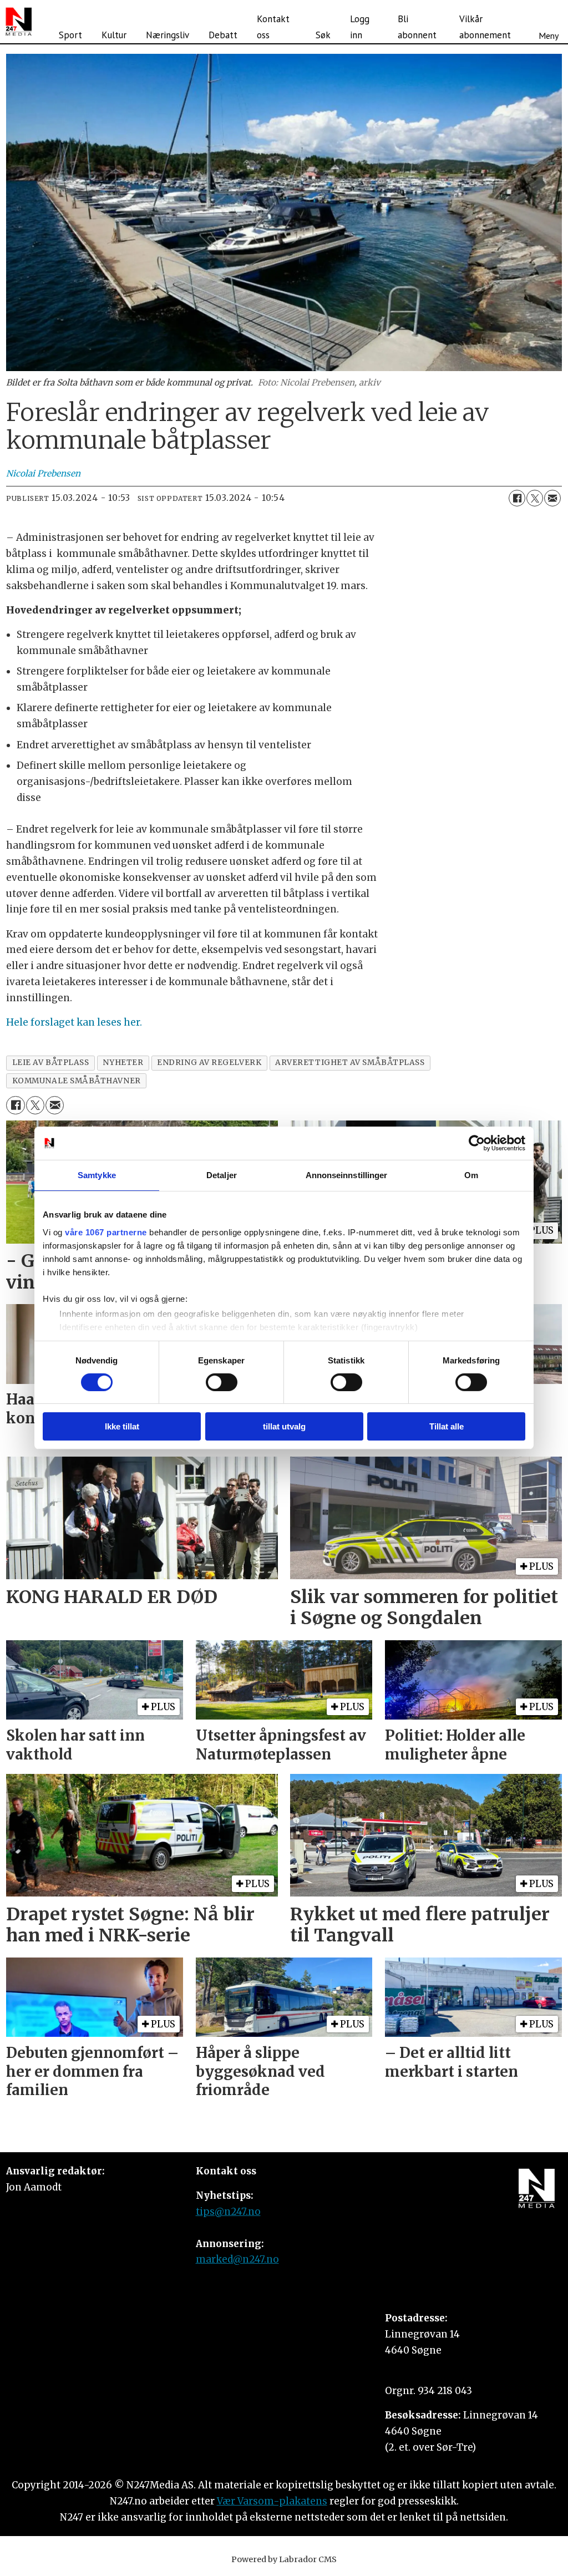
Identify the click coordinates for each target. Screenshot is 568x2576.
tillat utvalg (284, 1426)
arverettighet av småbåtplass (350, 1063)
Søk (323, 35)
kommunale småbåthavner (77, 1081)
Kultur (114, 35)
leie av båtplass (51, 1063)
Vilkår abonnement (485, 27)
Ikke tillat (122, 1426)
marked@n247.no (237, 2259)
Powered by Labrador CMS (284, 2559)
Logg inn (360, 27)
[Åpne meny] (549, 22)
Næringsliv (168, 35)
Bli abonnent (417, 27)
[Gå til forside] (19, 22)
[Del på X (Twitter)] (535, 498)
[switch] (222, 1382)
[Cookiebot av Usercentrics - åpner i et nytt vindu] (477, 1143)
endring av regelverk (209, 1063)
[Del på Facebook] (517, 498)
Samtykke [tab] (97, 1175)
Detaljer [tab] (222, 1175)
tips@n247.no (228, 2212)
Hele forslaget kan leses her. (74, 1022)
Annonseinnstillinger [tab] (347, 1175)
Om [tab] (471, 1175)
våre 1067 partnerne (106, 1232)
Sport (70, 35)
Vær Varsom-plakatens (272, 2501)
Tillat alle (447, 1426)
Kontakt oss (273, 27)
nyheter (123, 1063)
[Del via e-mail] (552, 498)
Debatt (223, 35)
